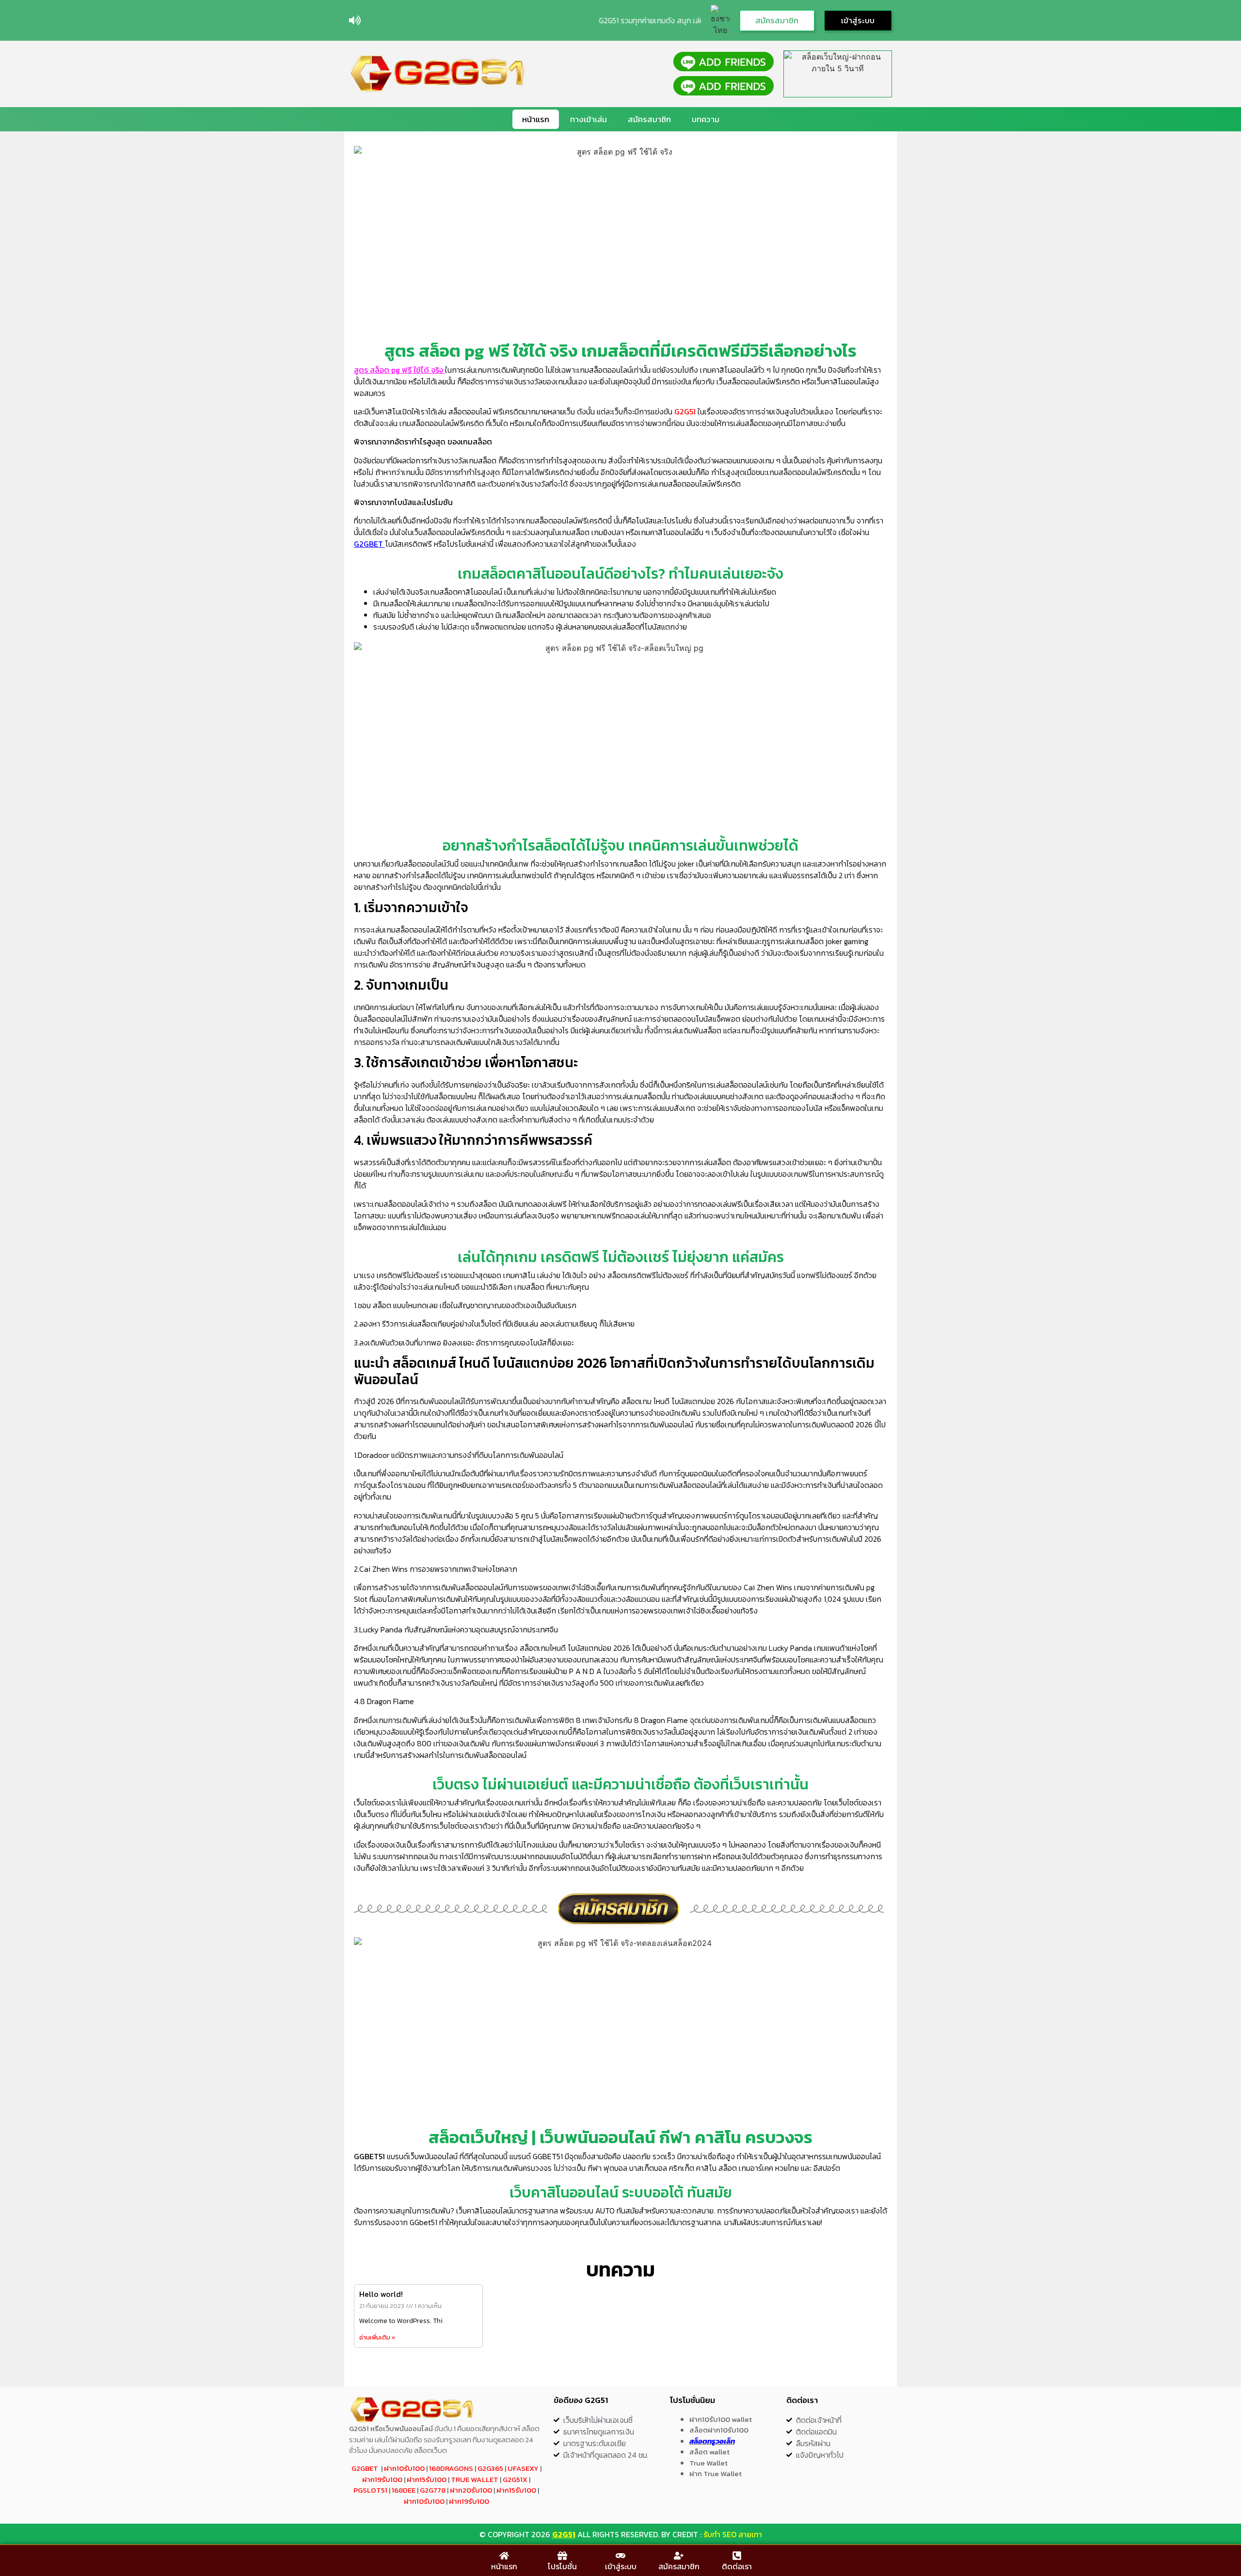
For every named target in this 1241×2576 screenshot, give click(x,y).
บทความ (706, 119)
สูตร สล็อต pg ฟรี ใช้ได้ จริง (399, 370)
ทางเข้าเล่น (589, 119)
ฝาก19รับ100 (382, 2479)
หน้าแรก (536, 119)
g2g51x (515, 2479)
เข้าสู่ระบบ (621, 2566)
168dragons (451, 2468)
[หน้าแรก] (504, 2556)
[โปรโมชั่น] (562, 2556)
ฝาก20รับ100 (471, 2490)
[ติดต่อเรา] (737, 2556)
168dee (404, 2490)
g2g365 (490, 2468)
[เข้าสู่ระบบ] (620, 2556)
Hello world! (381, 2294)
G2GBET (368, 544)
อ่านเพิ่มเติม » (377, 2337)
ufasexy (523, 2468)
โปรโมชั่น (562, 2566)
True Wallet (475, 2479)
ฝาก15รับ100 (427, 2479)
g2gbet (365, 2468)
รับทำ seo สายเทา (733, 2534)
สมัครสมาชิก (649, 119)
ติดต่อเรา (737, 2566)
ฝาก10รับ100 (404, 2468)
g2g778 (433, 2490)
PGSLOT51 (370, 2490)
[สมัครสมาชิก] (679, 2556)
